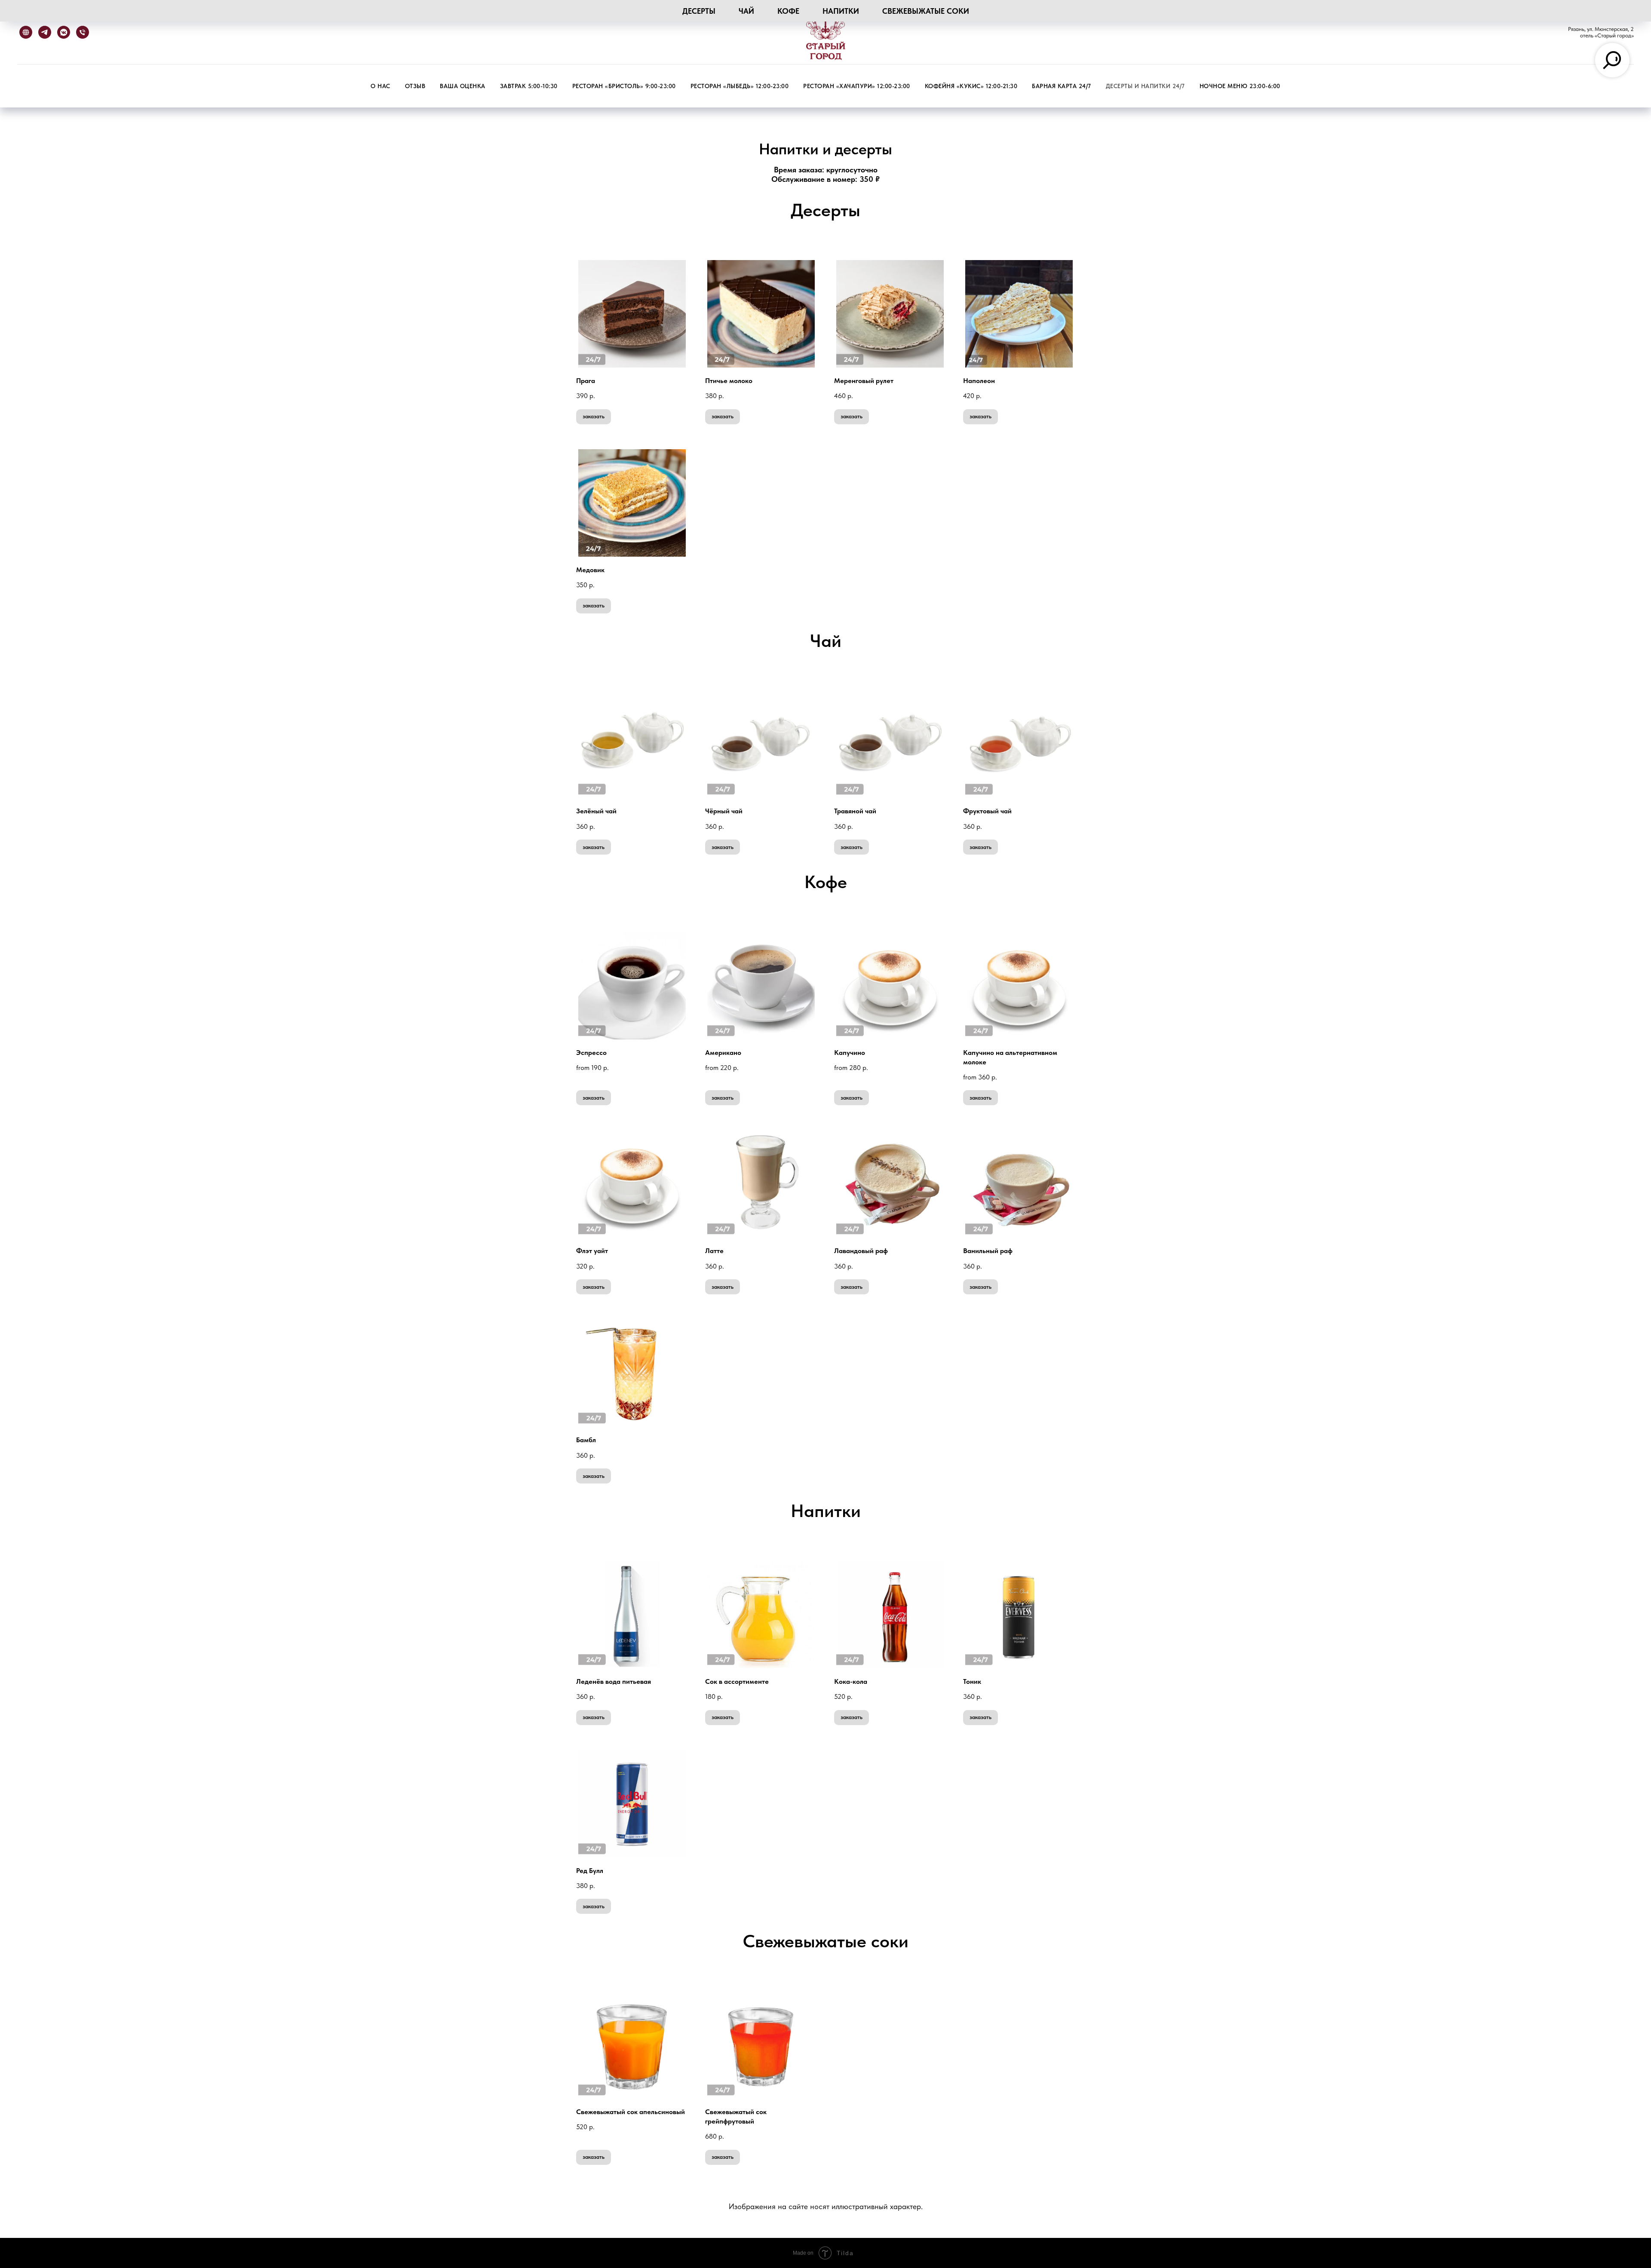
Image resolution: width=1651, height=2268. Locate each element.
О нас (381, 86)
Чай (746, 11)
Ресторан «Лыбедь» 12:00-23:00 (740, 86)
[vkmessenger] (64, 32)
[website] (26, 32)
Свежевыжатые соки (926, 11)
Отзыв (415, 86)
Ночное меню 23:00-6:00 (1240, 86)
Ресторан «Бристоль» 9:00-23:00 (624, 86)
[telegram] (45, 32)
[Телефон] (83, 32)
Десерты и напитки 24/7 (1145, 86)
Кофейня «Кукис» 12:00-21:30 (971, 86)
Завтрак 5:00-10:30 (529, 86)
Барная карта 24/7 (1062, 86)
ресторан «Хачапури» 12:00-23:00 (857, 86)
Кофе (788, 11)
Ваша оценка (463, 86)
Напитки (841, 11)
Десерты (699, 11)
